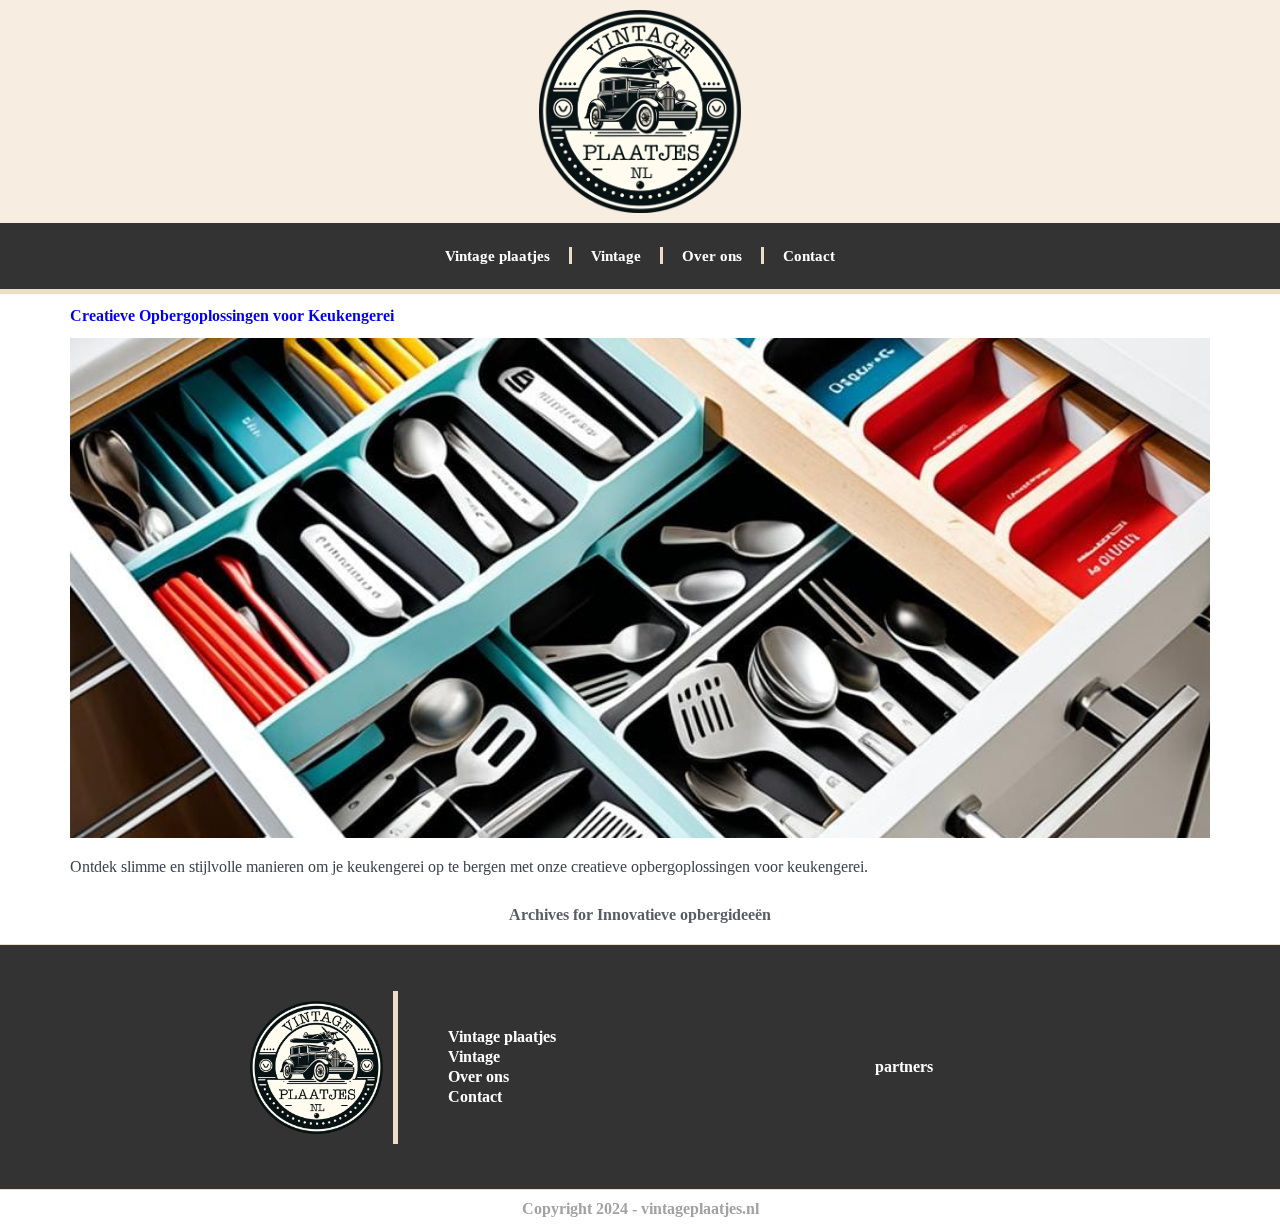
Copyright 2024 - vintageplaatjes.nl (640, 1208)
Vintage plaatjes (497, 256)
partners (904, 1066)
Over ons (712, 256)
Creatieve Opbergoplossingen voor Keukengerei (232, 315)
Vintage (616, 256)
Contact (809, 256)
